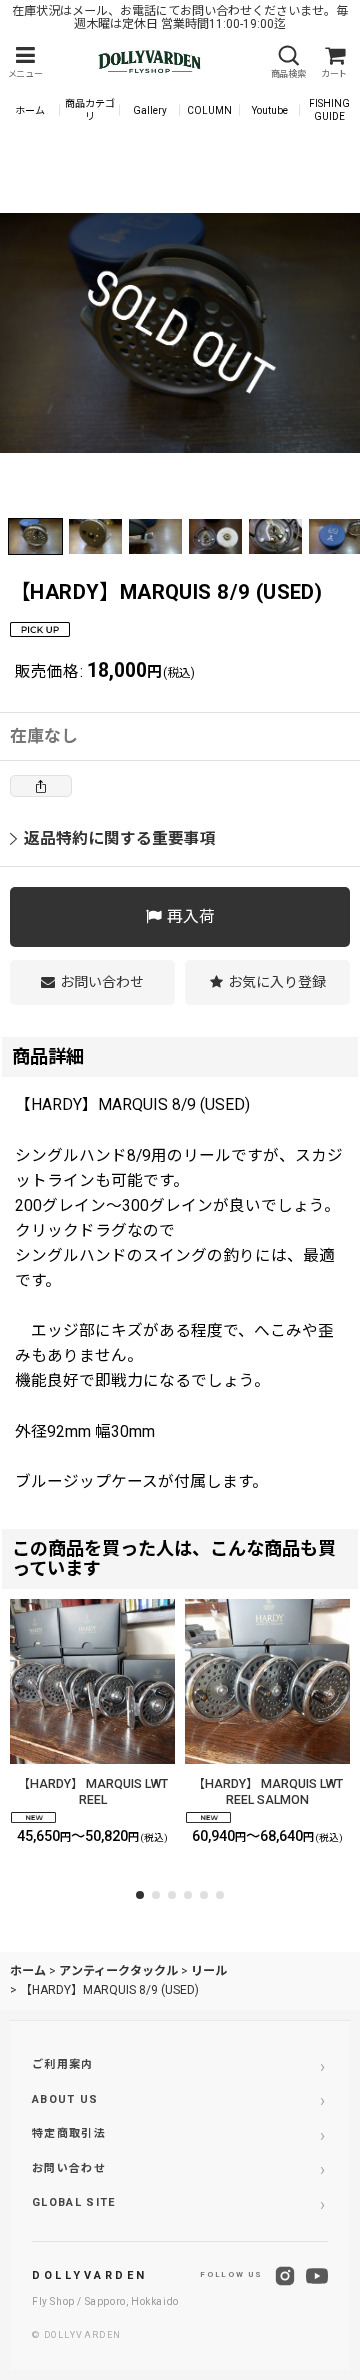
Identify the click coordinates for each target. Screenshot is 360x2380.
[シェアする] (41, 786)
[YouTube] (317, 2276)
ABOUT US (65, 2099)
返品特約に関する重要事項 (120, 838)
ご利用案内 (63, 2064)
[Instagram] (285, 2276)
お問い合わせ (69, 2168)
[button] (25, 62)
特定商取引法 (69, 2133)
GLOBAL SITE (74, 2202)
